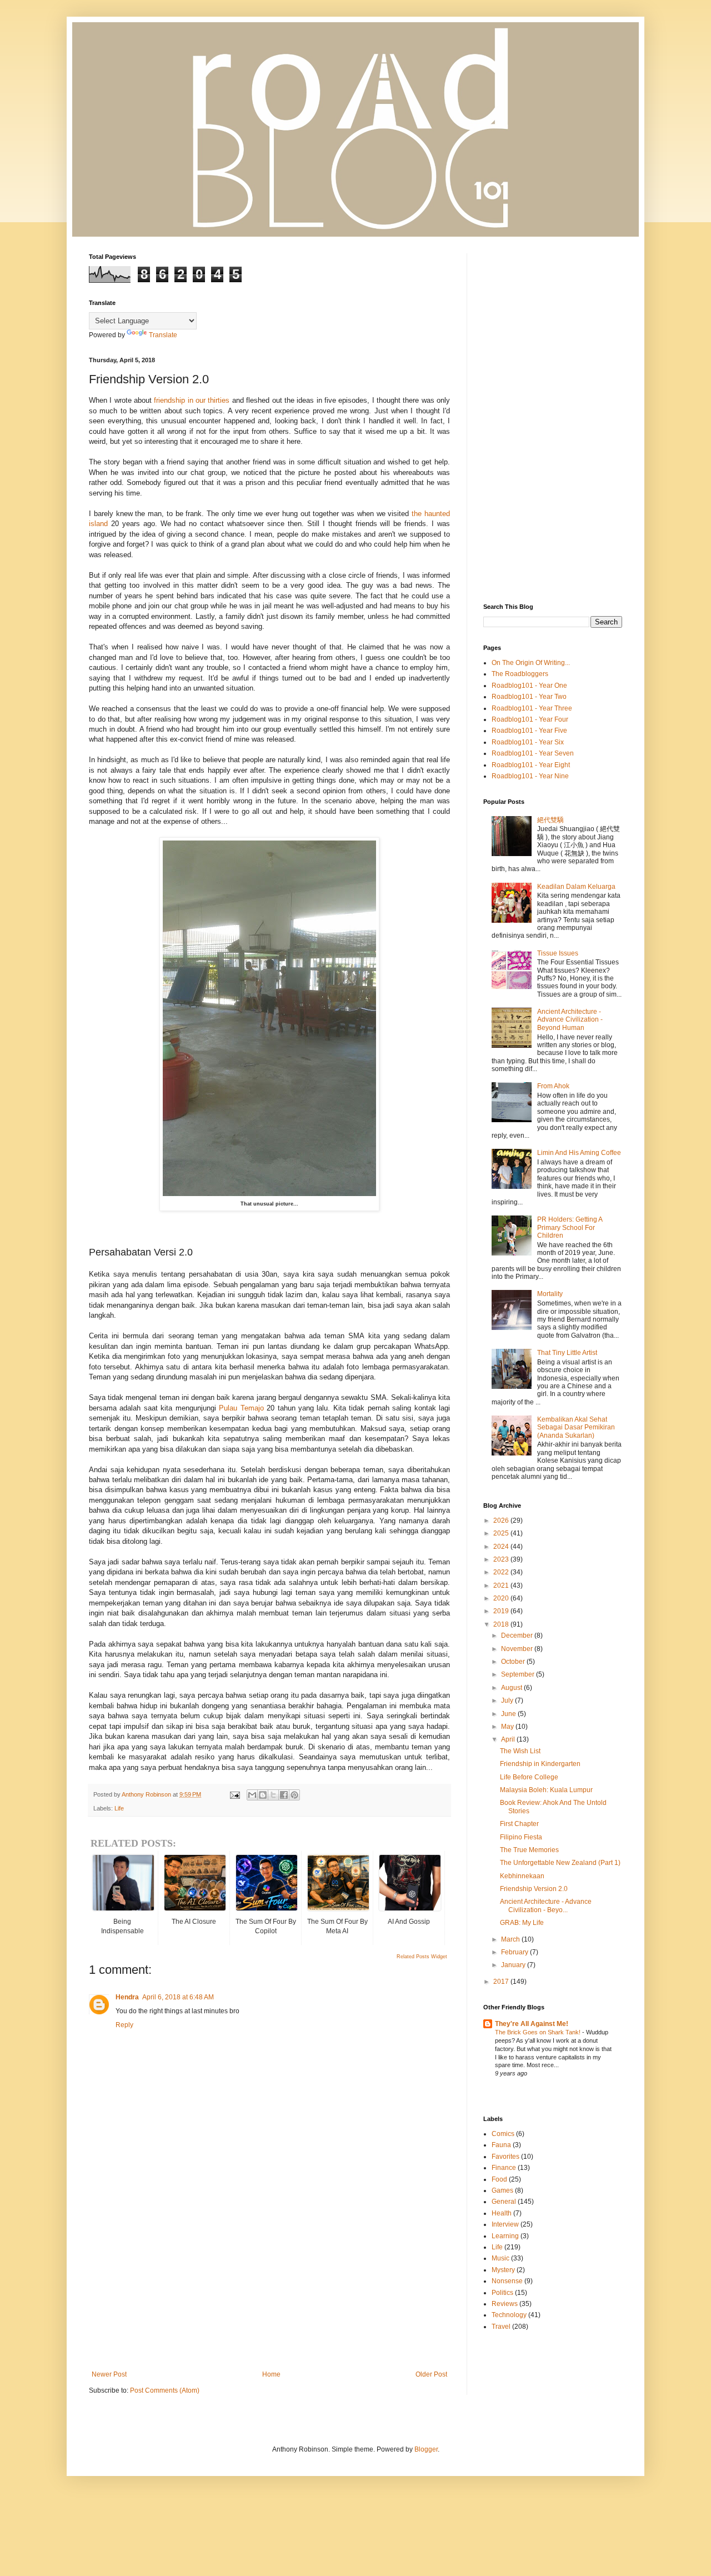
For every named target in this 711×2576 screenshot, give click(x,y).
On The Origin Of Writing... (531, 663)
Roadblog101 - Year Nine (530, 776)
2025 (502, 1533)
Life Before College (529, 1777)
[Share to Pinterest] (294, 1795)
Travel (501, 2327)
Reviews (505, 2304)
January (514, 1965)
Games (502, 2190)
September (519, 1674)
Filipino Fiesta (521, 1837)
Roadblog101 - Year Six (528, 742)
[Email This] (252, 1795)
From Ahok (553, 1086)
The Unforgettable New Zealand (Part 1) (560, 1863)
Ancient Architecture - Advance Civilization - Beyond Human (570, 1020)
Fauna (501, 2145)
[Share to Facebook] (284, 1795)
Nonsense (507, 2281)
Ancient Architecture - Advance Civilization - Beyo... (546, 1905)
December (518, 1635)
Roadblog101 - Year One (529, 686)
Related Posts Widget (422, 1957)
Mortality (550, 1294)
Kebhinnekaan (522, 1876)
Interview (505, 2224)
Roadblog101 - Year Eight (531, 765)
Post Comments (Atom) (165, 2390)
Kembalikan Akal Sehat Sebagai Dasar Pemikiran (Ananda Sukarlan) (576, 1427)
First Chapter (519, 1824)
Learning (505, 2236)
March (511, 1939)
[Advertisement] (269, 2279)
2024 (502, 1547)
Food (499, 2179)
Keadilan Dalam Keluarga (576, 887)
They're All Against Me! (532, 2024)
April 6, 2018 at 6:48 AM (178, 1997)
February (515, 1952)
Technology (509, 2315)
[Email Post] (234, 1794)
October (514, 1662)
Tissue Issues (558, 953)
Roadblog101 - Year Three (532, 708)
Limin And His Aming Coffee (579, 1153)
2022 (502, 1572)
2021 (502, 1585)
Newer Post (109, 2374)
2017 (502, 1982)
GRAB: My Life (522, 1923)
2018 (502, 1624)
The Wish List (520, 1751)
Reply (124, 2025)
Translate (163, 335)
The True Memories (529, 1850)
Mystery (503, 2270)
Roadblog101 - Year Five (529, 731)
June (509, 1714)
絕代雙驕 (550, 820)
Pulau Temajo (241, 1408)
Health (502, 2213)
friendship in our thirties (192, 400)
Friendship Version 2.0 (534, 1889)
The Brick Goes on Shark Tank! (539, 2032)
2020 (502, 1598)
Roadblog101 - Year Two (529, 697)
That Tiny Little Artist (567, 1353)
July (508, 1700)
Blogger (426, 2449)
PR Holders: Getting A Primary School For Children (570, 1227)
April (509, 1739)
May (508, 1727)
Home (271, 2374)
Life (119, 1808)
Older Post (431, 2374)
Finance (504, 2168)
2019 (502, 1611)
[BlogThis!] (263, 1795)
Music (500, 2258)
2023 (502, 1559)
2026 (502, 1520)
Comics (503, 2134)
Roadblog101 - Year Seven (533, 753)
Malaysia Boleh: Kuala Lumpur (546, 1790)
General (504, 2202)
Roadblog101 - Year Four (530, 719)
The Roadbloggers (520, 674)
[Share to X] (273, 1795)
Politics (502, 2293)
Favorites (505, 2157)
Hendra (127, 1997)
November (518, 1649)
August (512, 1688)
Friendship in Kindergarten (540, 1764)
